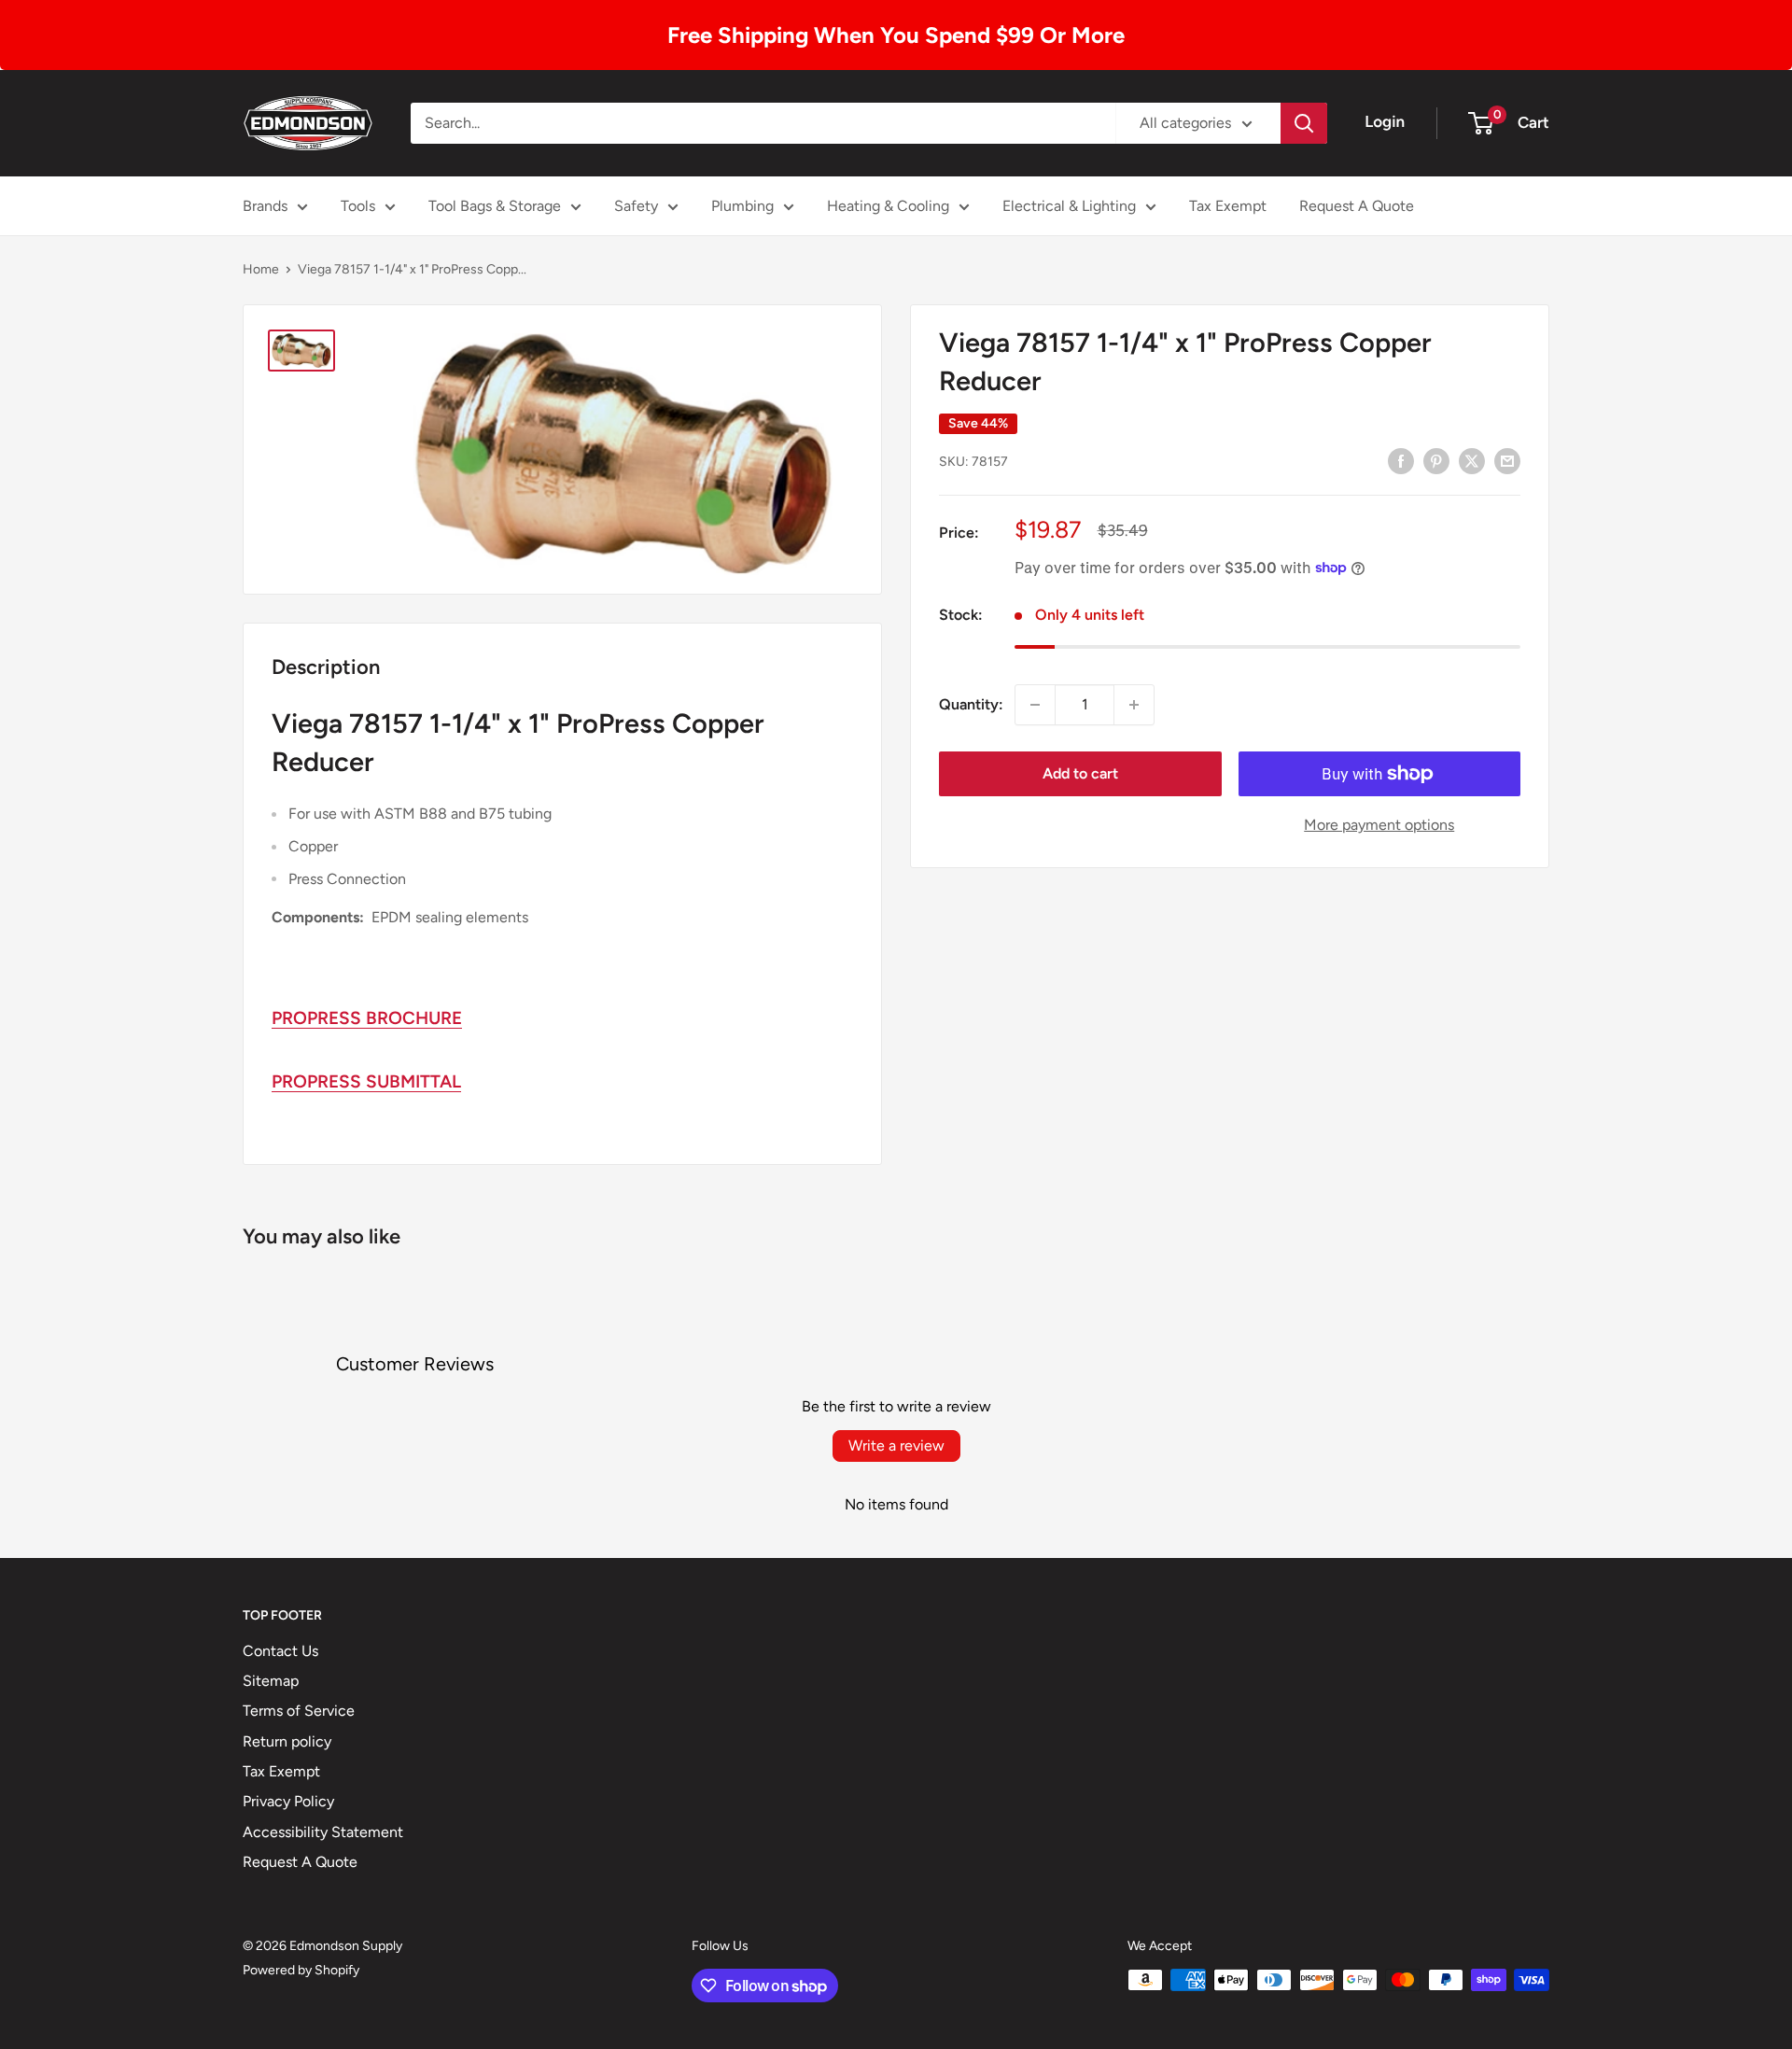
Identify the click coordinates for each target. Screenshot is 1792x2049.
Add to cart (1080, 773)
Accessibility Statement (323, 1832)
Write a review (896, 1446)
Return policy (287, 1741)
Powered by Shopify (301, 1970)
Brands (265, 206)
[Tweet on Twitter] (1472, 460)
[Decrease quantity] (1035, 705)
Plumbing (742, 206)
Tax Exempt (1228, 206)
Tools (358, 206)
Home (261, 269)
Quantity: (971, 704)
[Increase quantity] (1134, 705)
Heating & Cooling (888, 206)
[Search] (1304, 123)
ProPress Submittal (366, 1081)
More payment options (1379, 825)
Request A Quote (1357, 206)
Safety (636, 206)
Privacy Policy (288, 1801)
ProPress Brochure (367, 1018)
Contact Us (280, 1651)
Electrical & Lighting (1069, 206)
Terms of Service (299, 1711)
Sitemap (271, 1681)
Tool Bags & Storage (495, 206)
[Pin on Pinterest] (1436, 460)
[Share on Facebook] (1401, 460)
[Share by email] (1507, 460)
